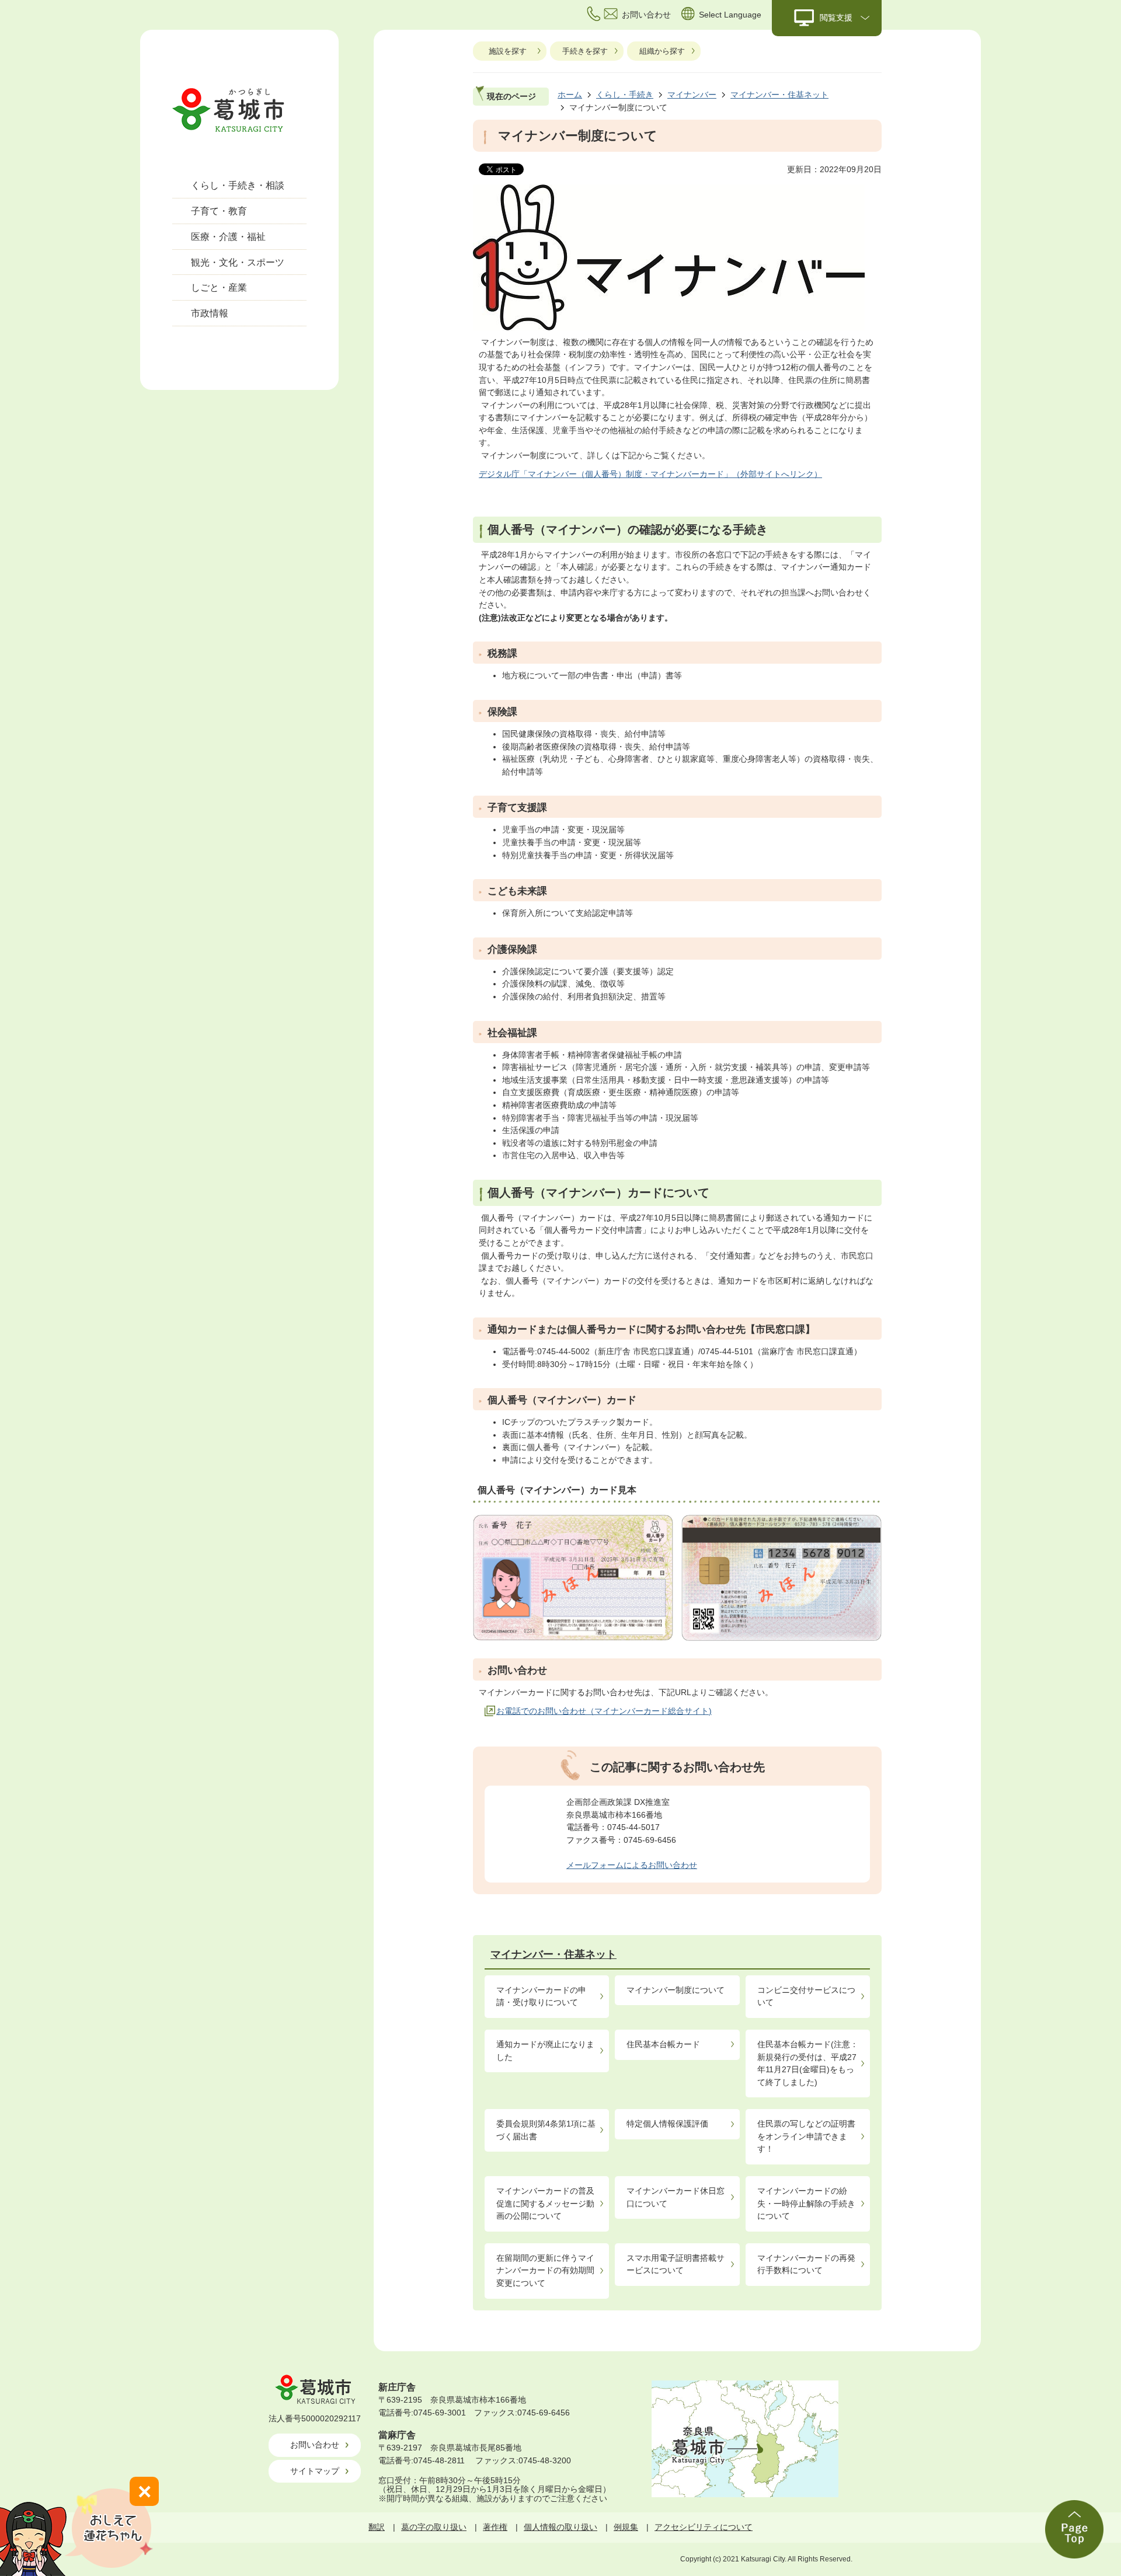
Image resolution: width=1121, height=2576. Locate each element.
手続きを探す (585, 51)
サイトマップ (315, 2471)
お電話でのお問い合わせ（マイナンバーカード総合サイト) (604, 1711)
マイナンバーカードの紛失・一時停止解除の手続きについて (806, 2203)
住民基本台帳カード (663, 2044)
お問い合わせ (315, 2445)
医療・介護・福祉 (228, 237)
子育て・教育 (219, 211)
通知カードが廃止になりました (545, 2051)
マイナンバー (692, 95)
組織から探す (662, 51)
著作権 (495, 2527)
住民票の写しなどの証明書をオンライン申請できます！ (806, 2136)
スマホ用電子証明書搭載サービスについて (676, 2264)
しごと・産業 (219, 287)
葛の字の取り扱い (434, 2527)
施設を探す (508, 51)
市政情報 (210, 313)
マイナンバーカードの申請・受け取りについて (541, 1996)
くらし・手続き (625, 95)
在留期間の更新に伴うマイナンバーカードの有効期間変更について (545, 2270)
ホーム (570, 95)
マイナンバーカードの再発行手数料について (806, 2264)
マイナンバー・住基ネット (779, 95)
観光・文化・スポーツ (238, 262)
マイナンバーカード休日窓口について (676, 2197)
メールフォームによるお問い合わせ (632, 1865)
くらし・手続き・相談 (238, 185)
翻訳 (377, 2527)
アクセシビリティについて (704, 2527)
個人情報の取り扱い (560, 2527)
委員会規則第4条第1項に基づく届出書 (546, 2130)
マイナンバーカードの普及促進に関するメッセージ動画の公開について (545, 2203)
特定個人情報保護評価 (667, 2124)
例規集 (626, 2527)
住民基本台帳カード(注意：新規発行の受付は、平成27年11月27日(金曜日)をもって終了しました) (808, 2063)
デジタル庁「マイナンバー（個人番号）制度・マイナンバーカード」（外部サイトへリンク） (650, 474)
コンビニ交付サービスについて (806, 1996)
